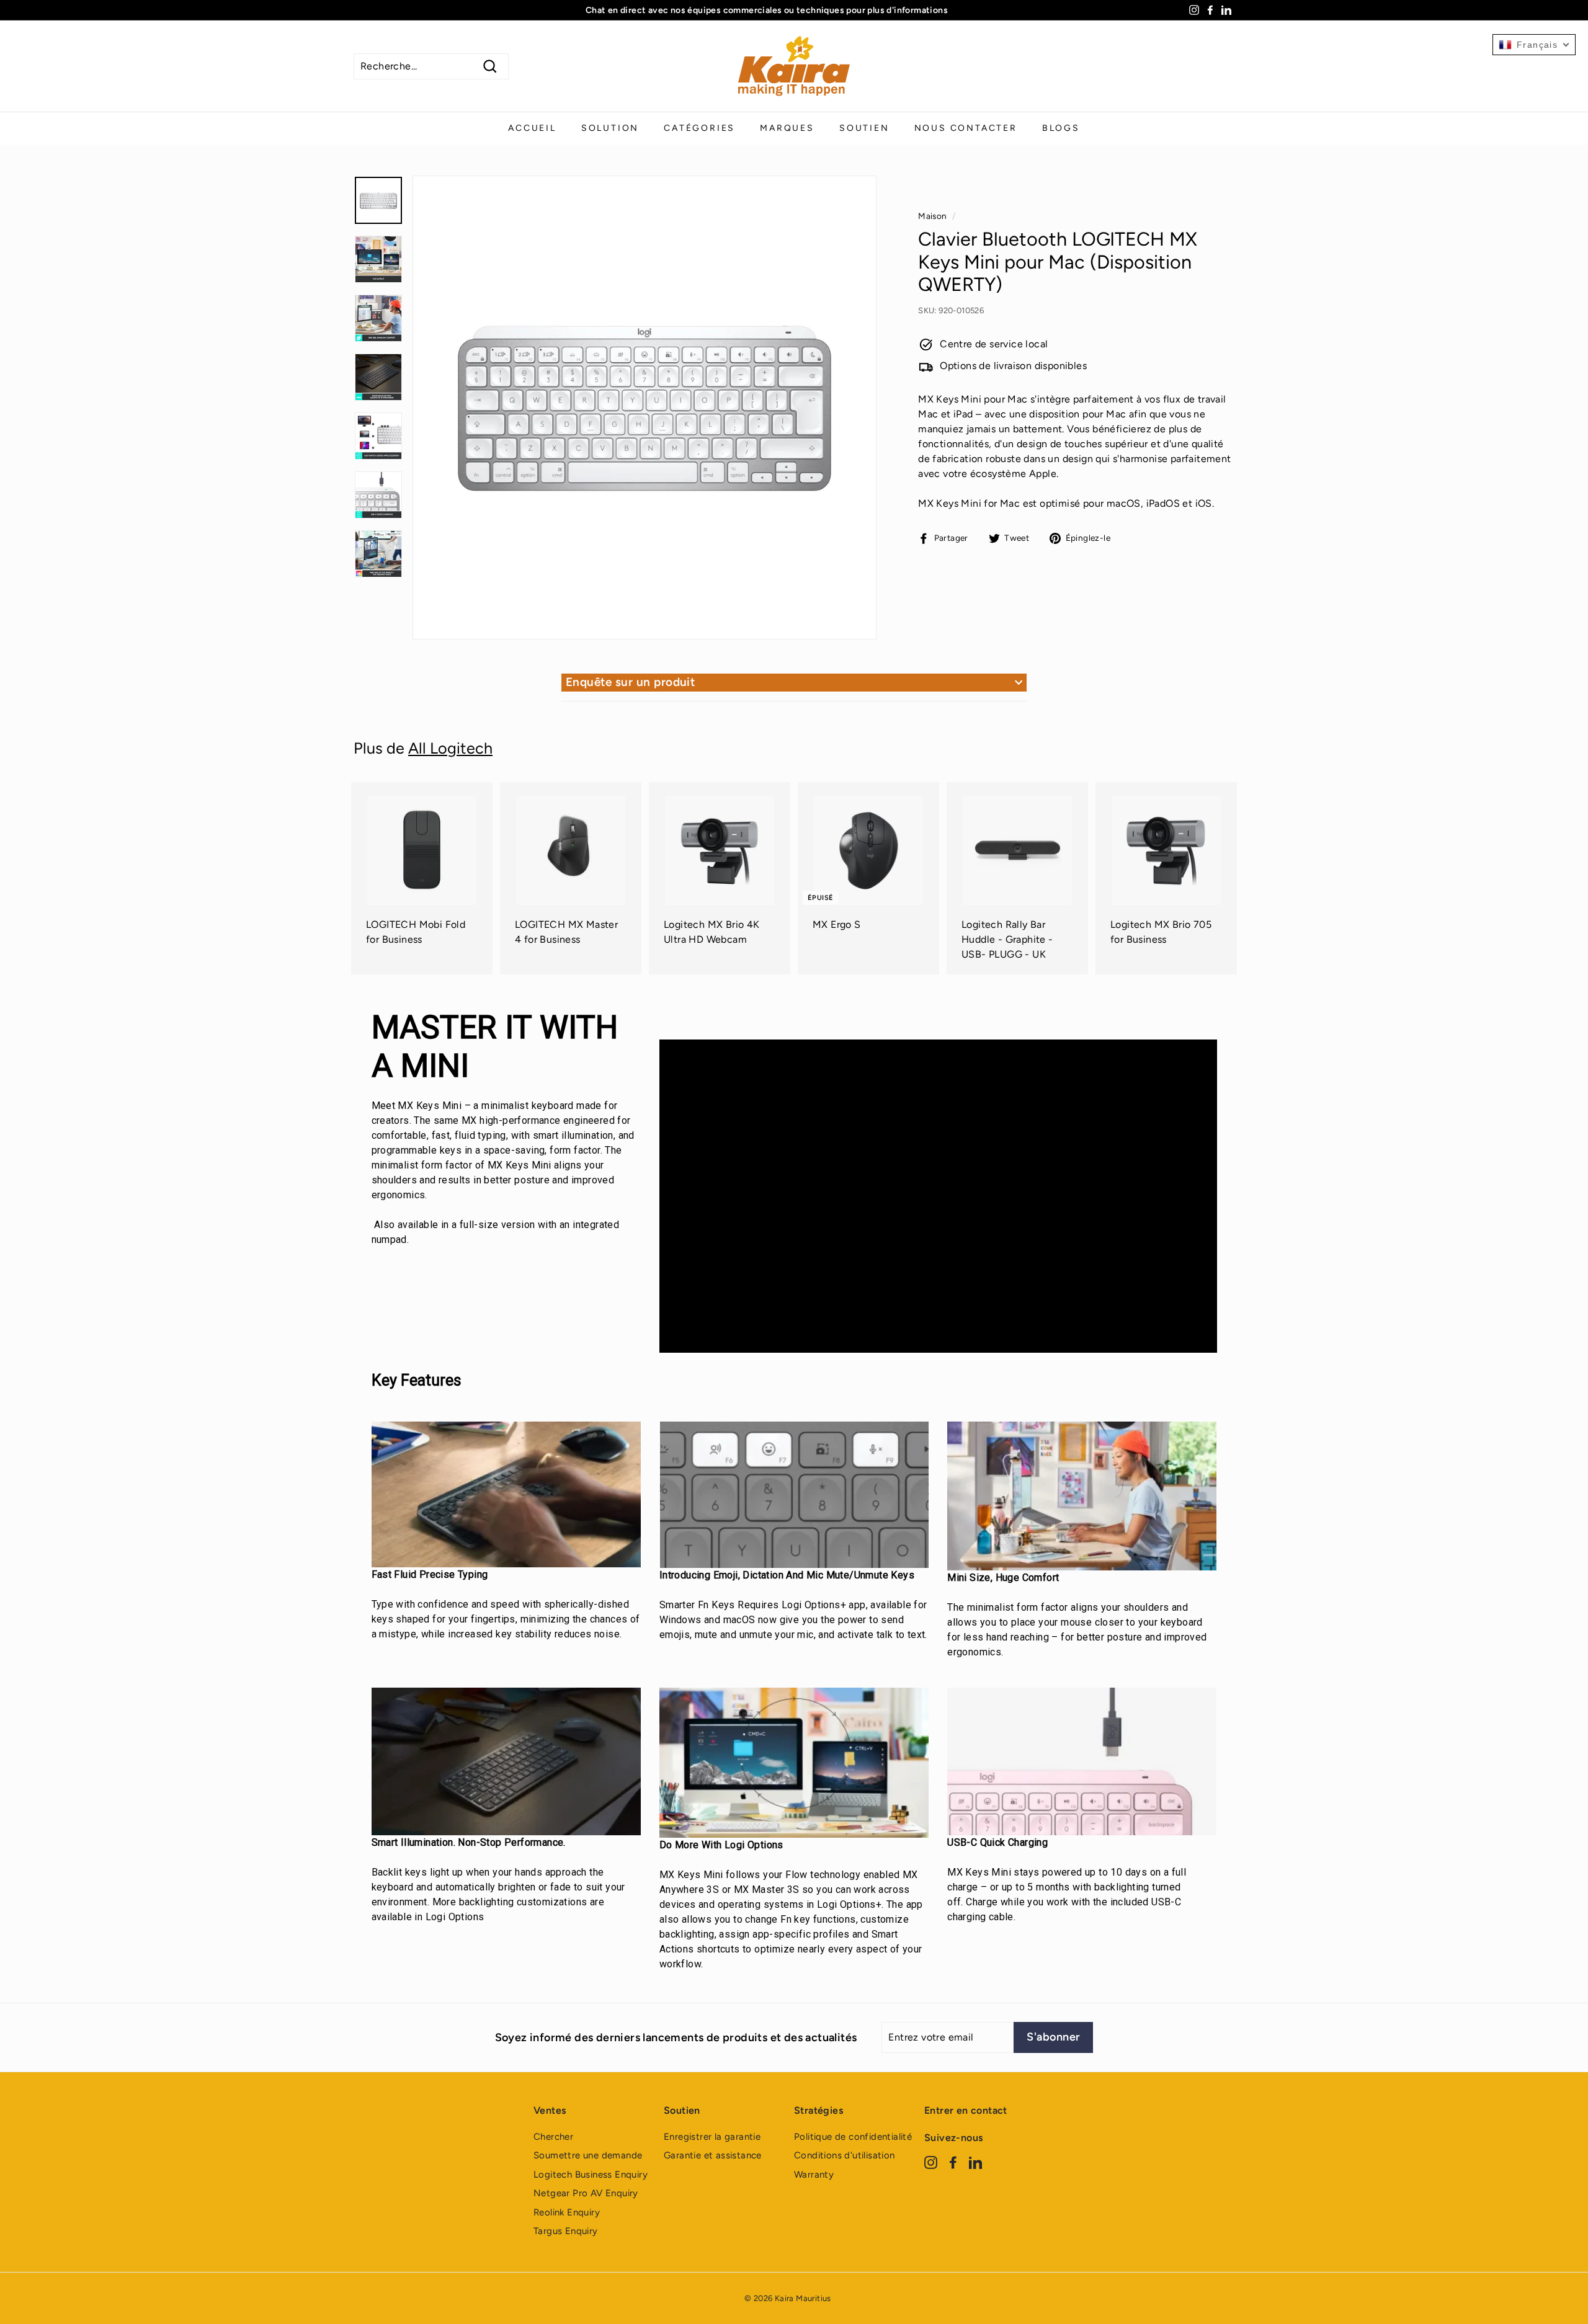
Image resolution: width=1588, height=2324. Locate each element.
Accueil (532, 128)
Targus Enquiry (566, 2231)
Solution (610, 128)
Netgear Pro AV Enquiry (586, 2193)
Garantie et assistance (713, 2155)
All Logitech (450, 748)
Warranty (814, 2175)
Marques (787, 128)
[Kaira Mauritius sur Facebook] (953, 2162)
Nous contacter (966, 128)
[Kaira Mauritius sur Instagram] (931, 2162)
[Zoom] (645, 407)
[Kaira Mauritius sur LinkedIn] (975, 2162)
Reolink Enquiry (567, 2212)
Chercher (553, 2137)
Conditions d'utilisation (845, 2155)
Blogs (1061, 128)
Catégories (699, 128)
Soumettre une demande (588, 2155)
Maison (932, 216)
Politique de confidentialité (853, 2137)
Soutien (864, 128)
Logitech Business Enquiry (591, 2175)
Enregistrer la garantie (712, 2137)
